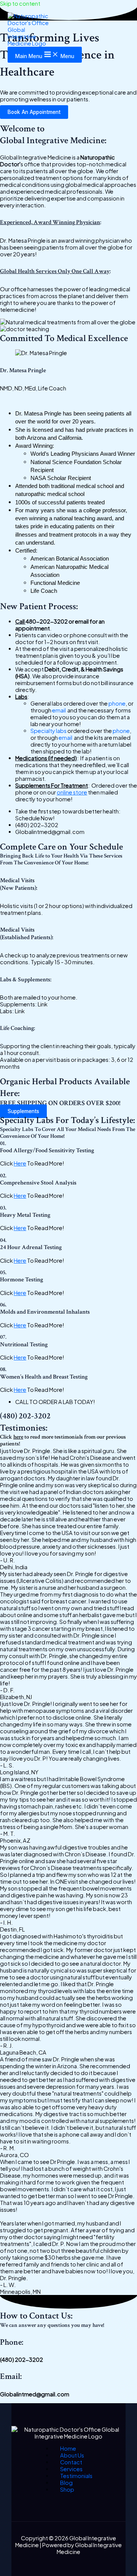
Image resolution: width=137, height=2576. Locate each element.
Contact (71, 2462)
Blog (66, 2483)
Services (71, 2469)
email (59, 710)
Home (68, 2448)
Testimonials (76, 2476)
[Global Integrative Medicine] (30, 30)
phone (117, 703)
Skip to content (20, 3)
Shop (67, 2489)
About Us (72, 2455)
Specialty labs (49, 731)
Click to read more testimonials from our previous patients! (63, 1440)
